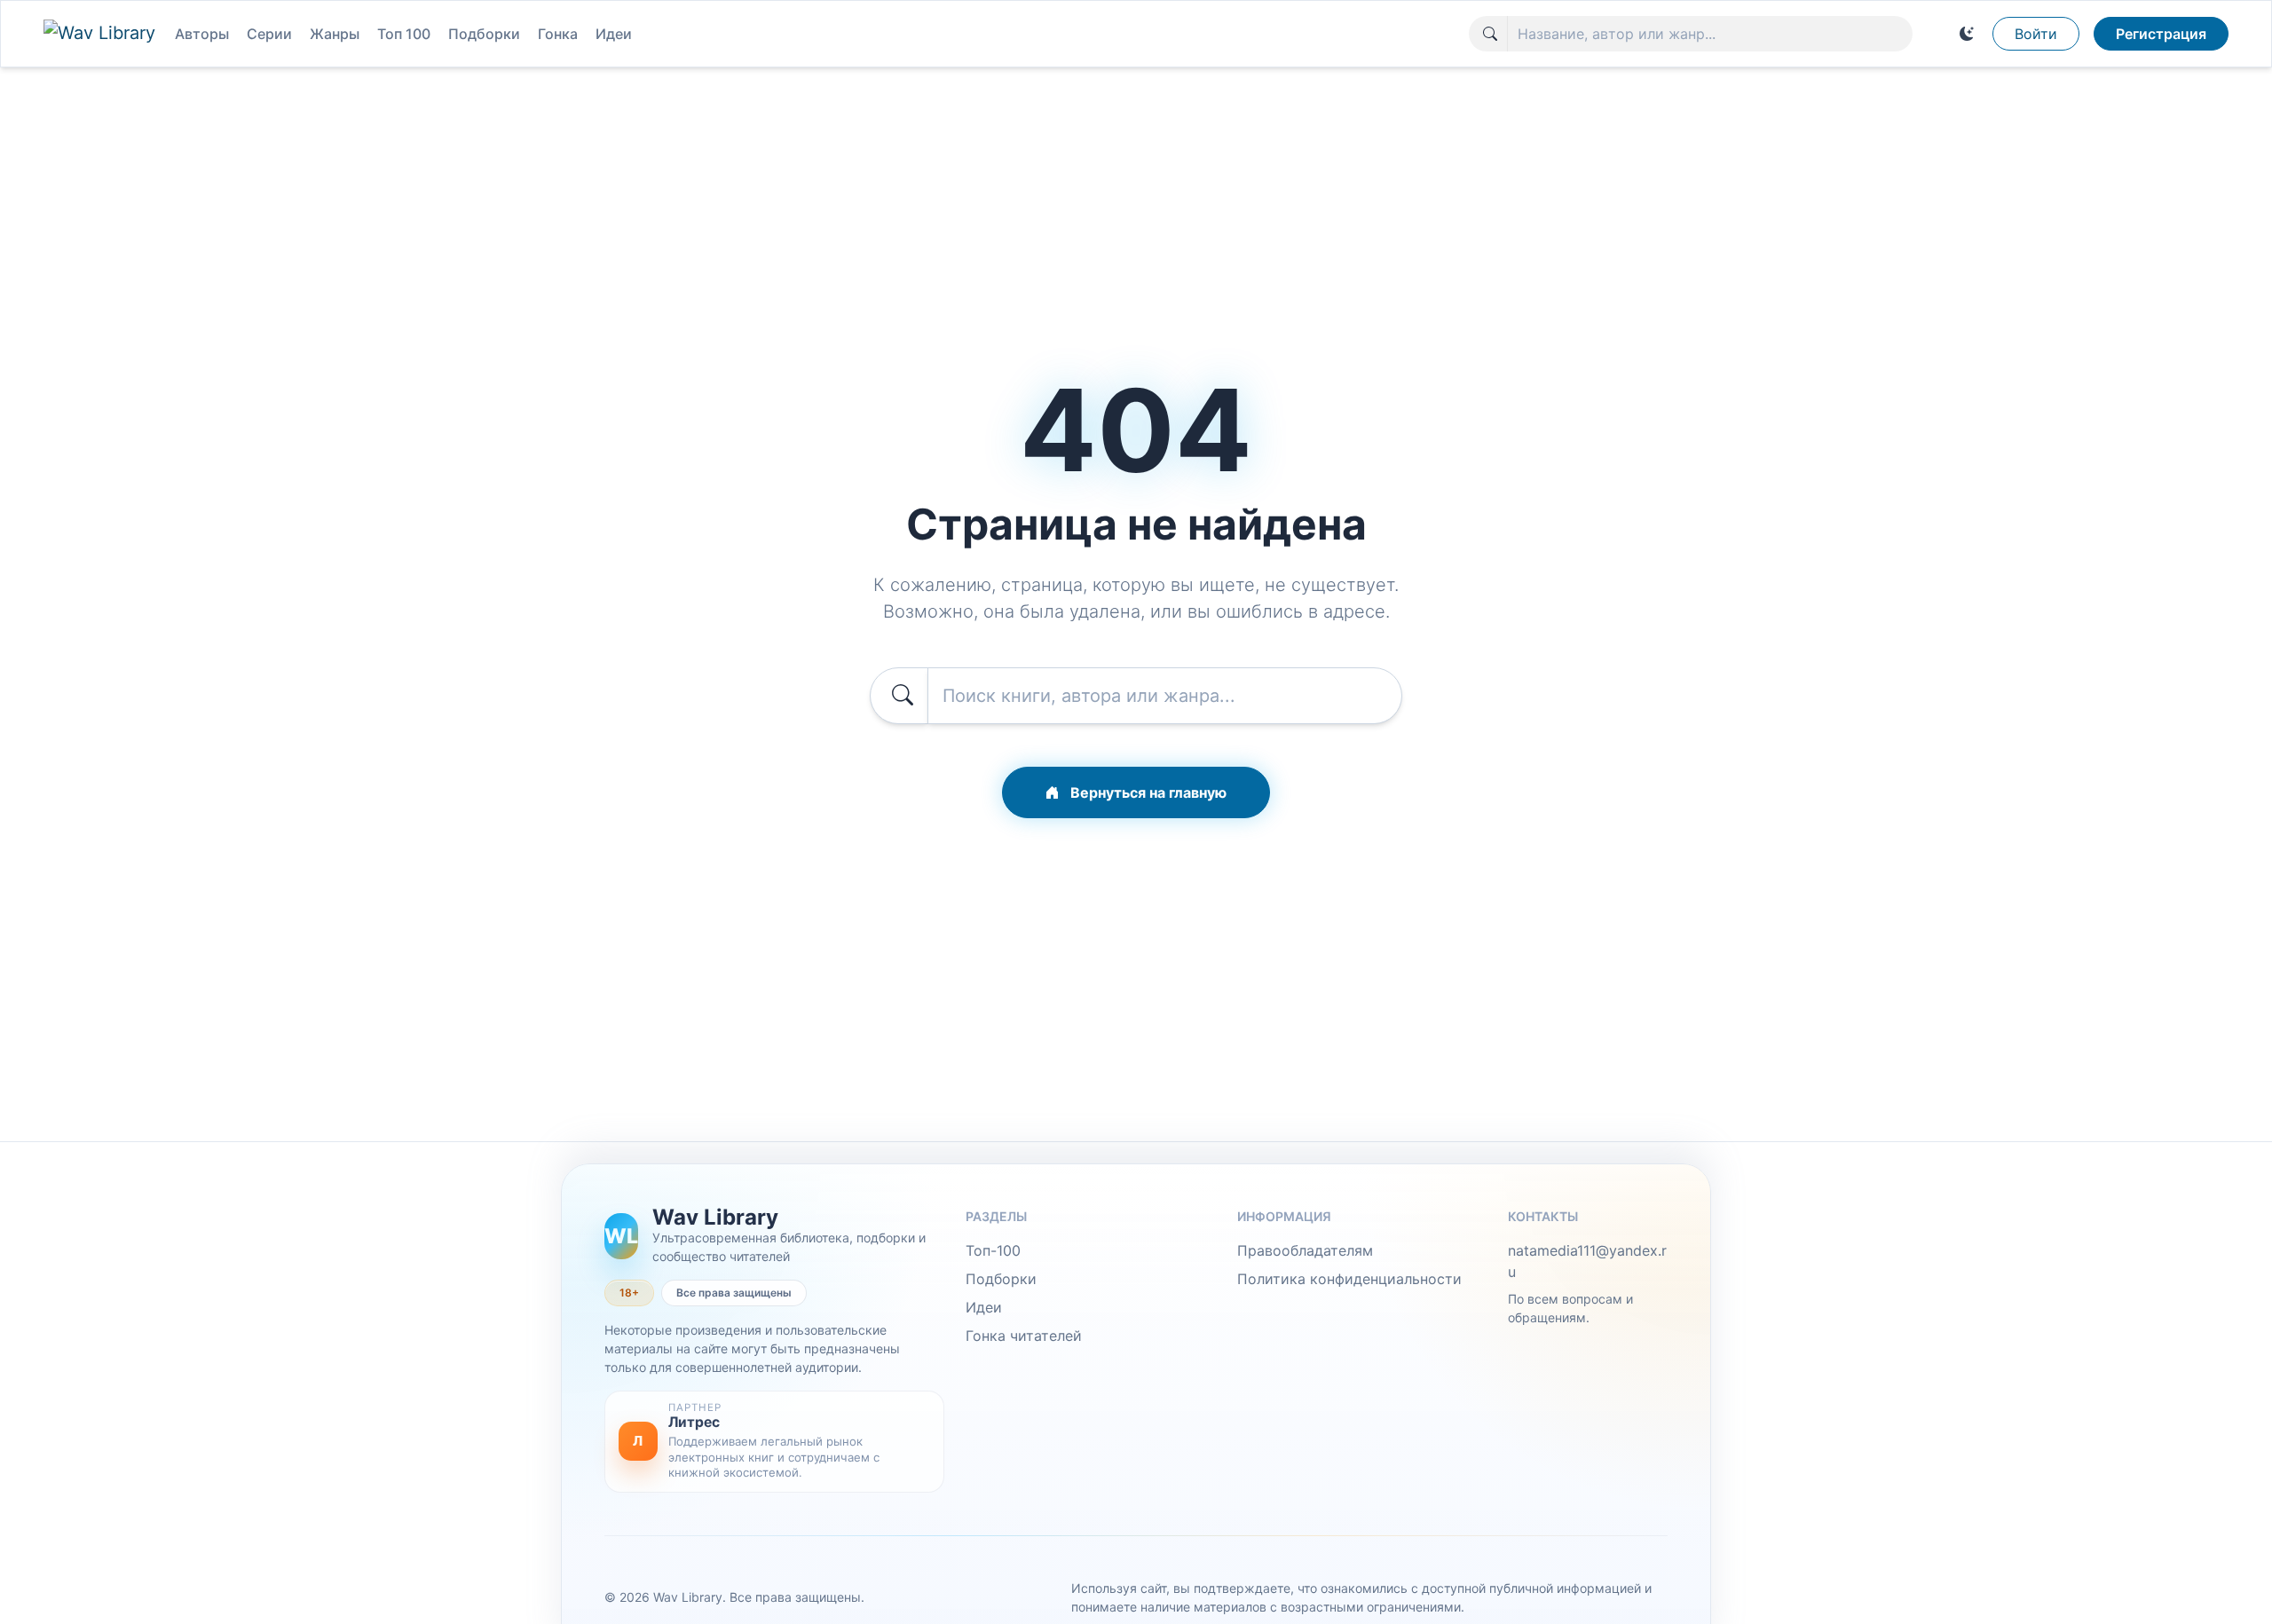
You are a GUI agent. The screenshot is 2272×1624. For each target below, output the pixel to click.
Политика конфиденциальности (1349, 1279)
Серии (269, 34)
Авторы (202, 34)
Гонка (558, 34)
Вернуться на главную (1147, 792)
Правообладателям (1305, 1250)
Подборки (484, 34)
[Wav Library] (102, 34)
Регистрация (2161, 34)
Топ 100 (404, 34)
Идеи (614, 34)
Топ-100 (993, 1250)
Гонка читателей (1024, 1336)
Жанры (335, 34)
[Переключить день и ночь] (1967, 34)
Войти (2036, 34)
